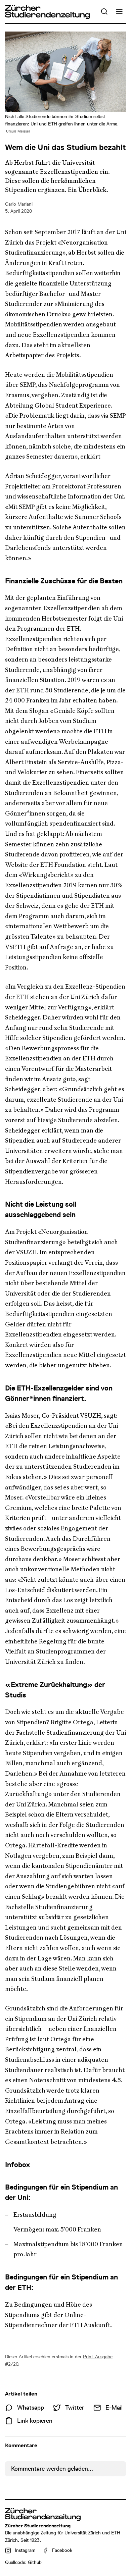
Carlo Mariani (19, 204)
